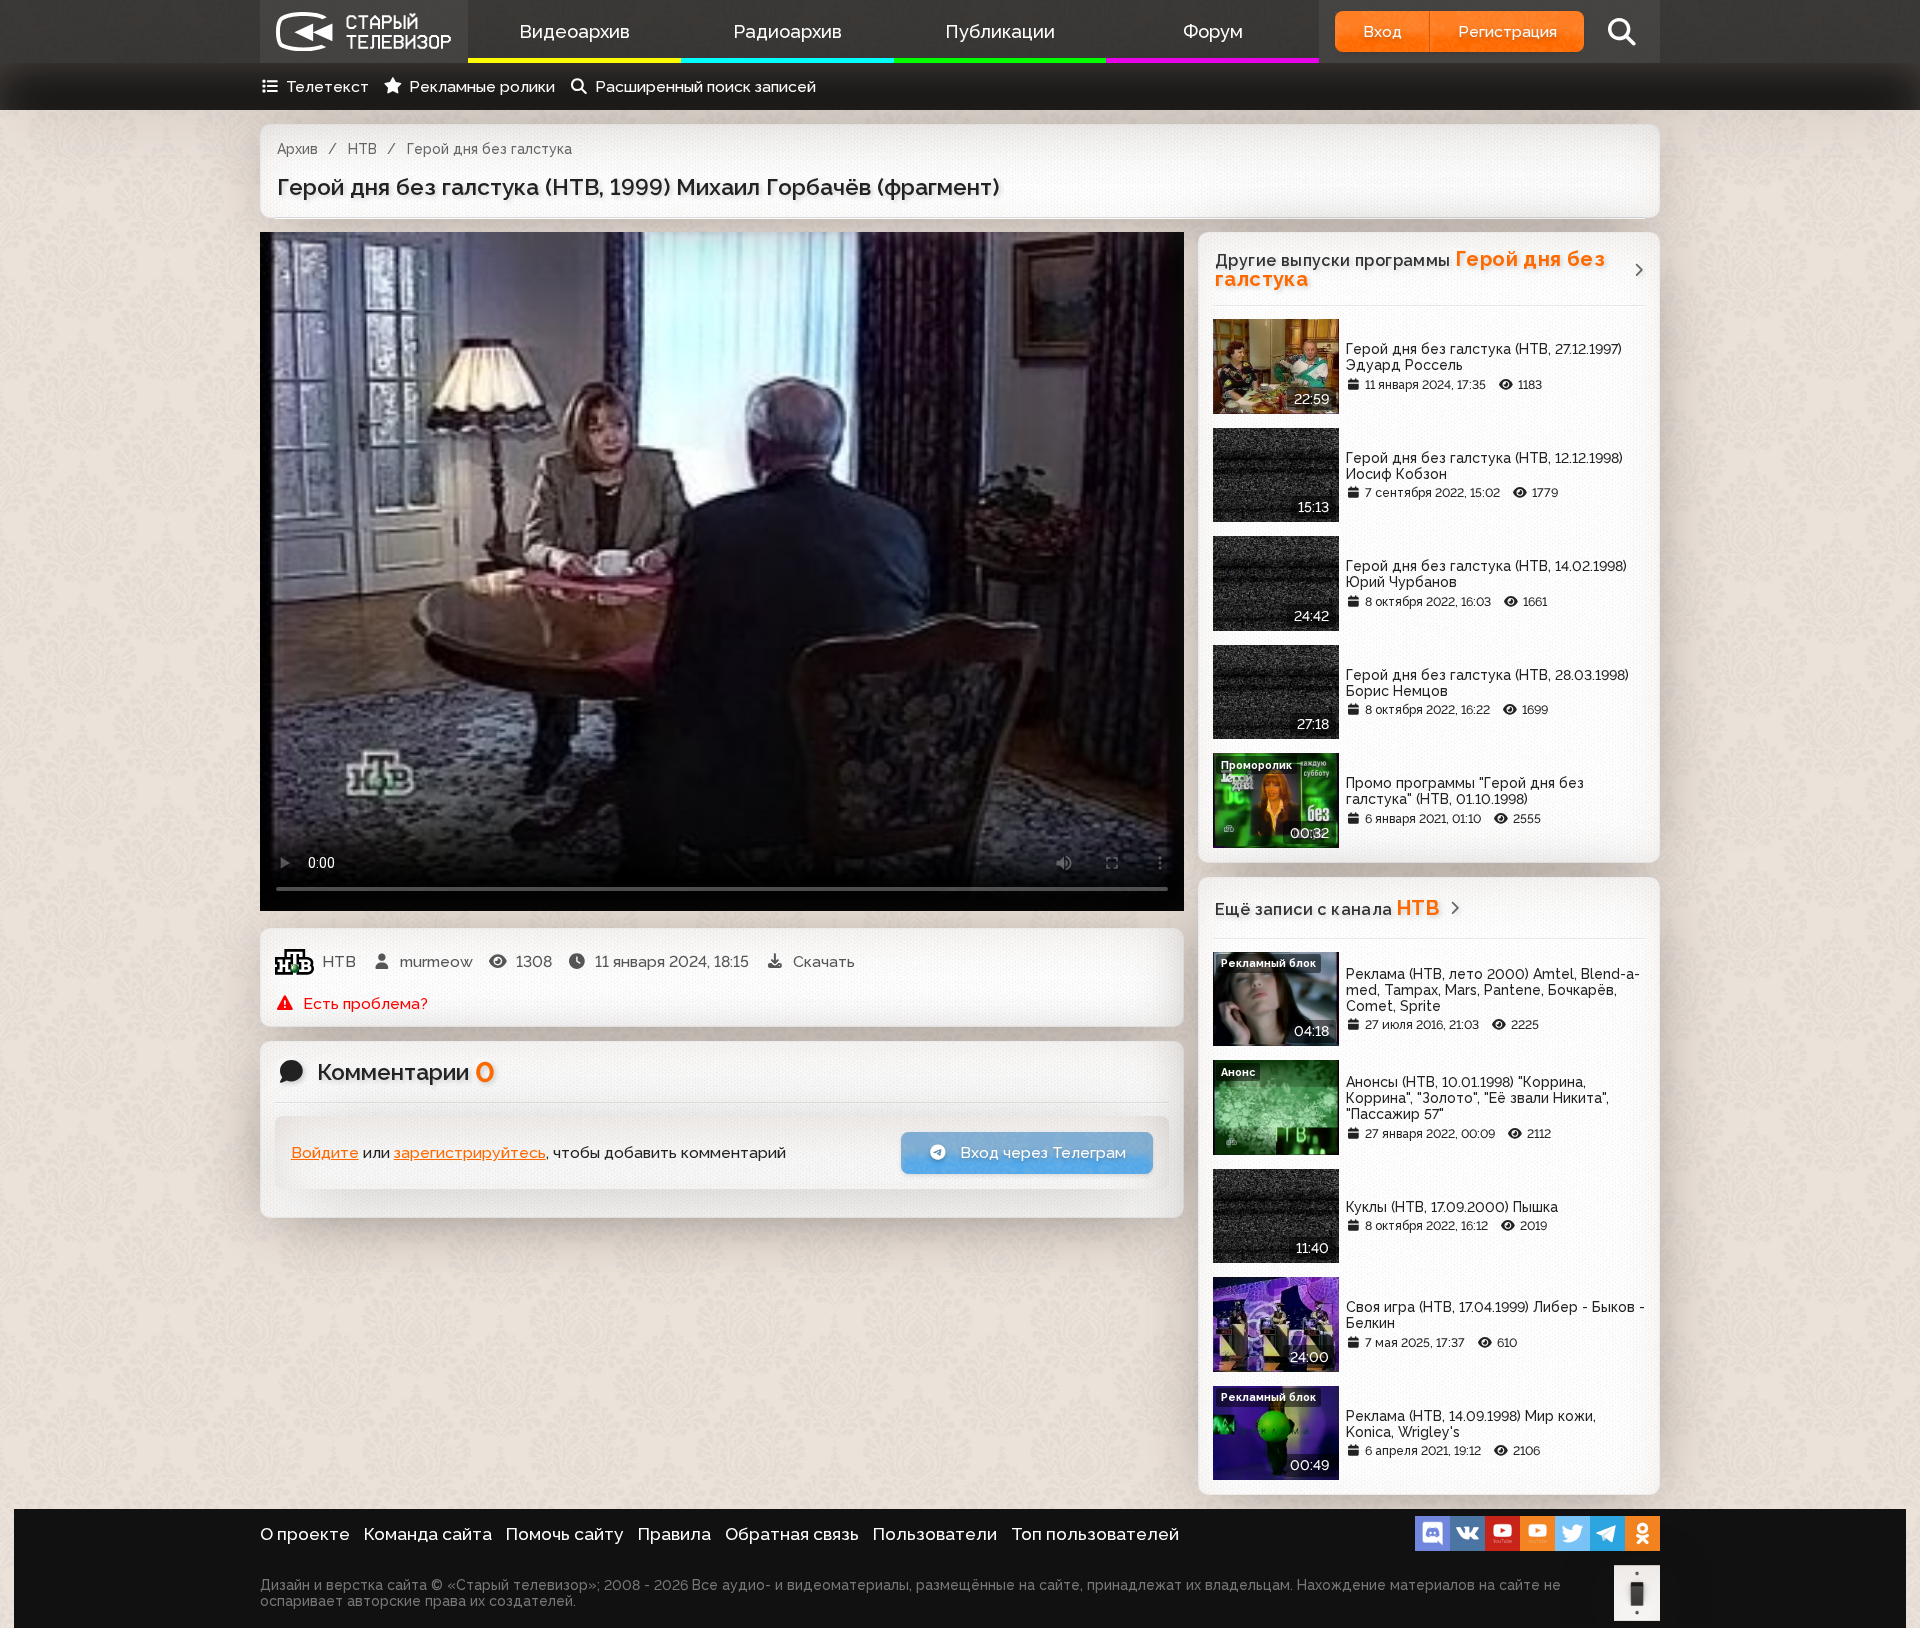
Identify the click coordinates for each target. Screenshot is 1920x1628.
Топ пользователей (1095, 1534)
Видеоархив (574, 31)
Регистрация (1507, 31)
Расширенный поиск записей (705, 86)
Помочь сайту (565, 1534)
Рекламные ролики (482, 86)
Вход (1382, 31)
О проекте (305, 1534)
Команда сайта (428, 1534)
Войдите (325, 1152)
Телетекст (327, 86)
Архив (297, 149)
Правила (674, 1534)
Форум (1213, 31)
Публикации (1000, 31)
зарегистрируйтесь (470, 1152)
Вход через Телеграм (1041, 1152)
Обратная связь (792, 1534)
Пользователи (935, 1534)
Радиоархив (787, 31)
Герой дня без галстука (489, 149)
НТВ (362, 149)
